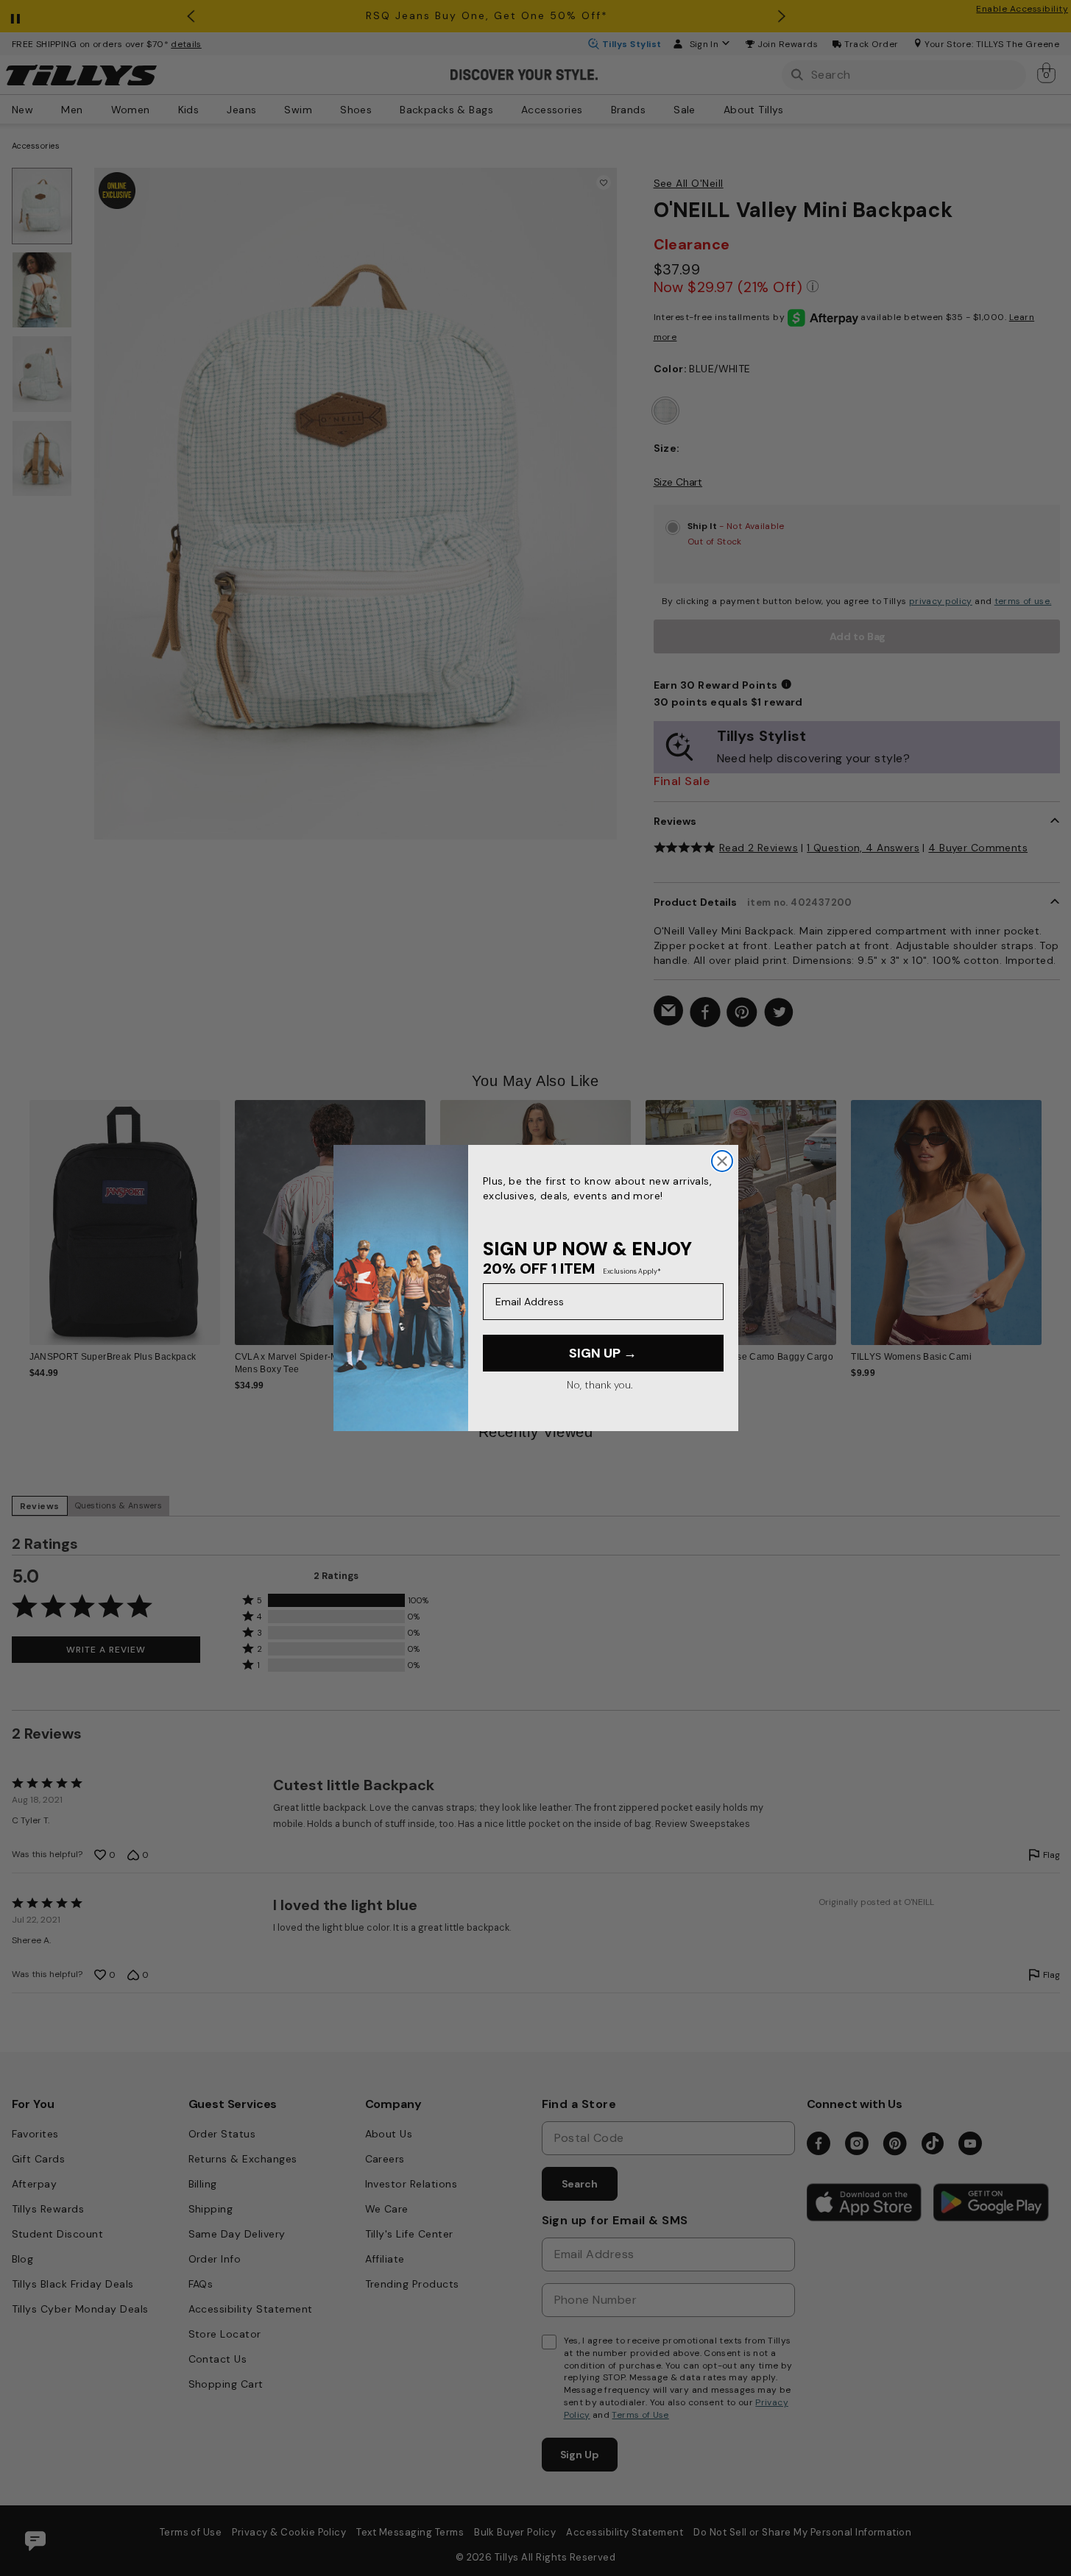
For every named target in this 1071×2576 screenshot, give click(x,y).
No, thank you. (600, 1385)
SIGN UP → (603, 1353)
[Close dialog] (722, 1161)
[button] (1051, 1211)
